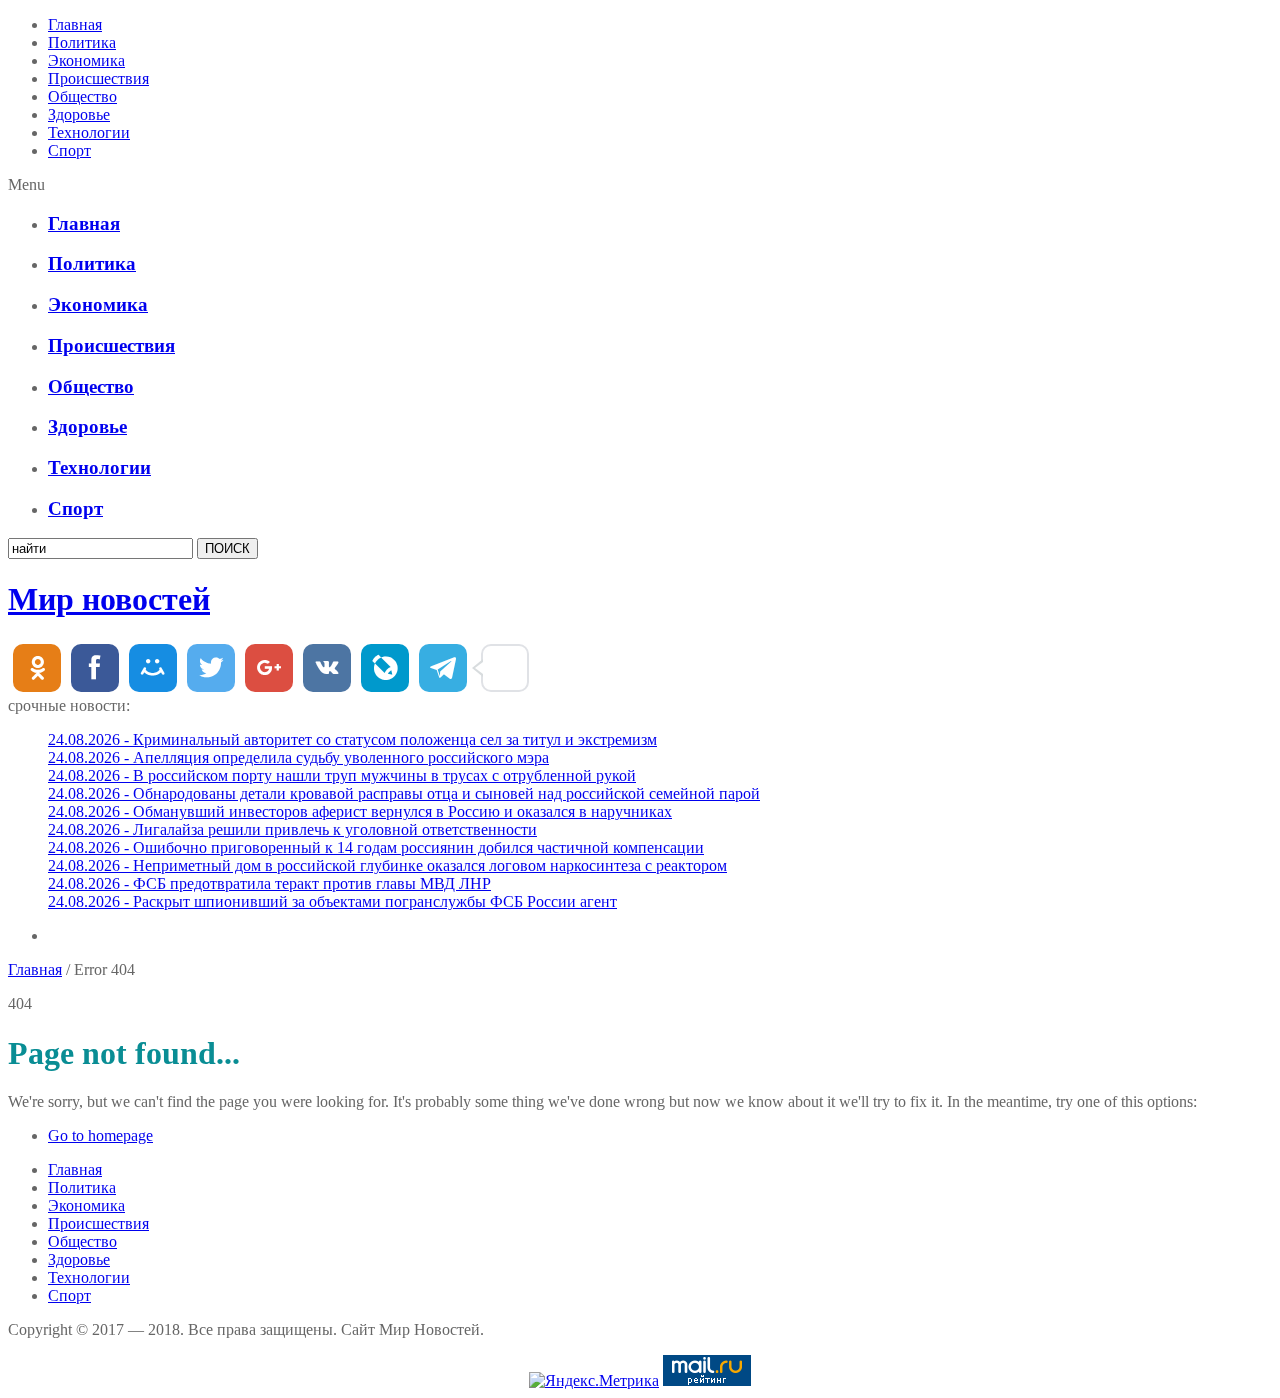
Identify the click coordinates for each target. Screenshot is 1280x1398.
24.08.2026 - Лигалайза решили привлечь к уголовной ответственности (292, 829)
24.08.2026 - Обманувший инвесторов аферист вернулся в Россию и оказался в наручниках (360, 811)
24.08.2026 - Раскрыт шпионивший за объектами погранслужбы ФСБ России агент (332, 901)
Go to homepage (100, 1135)
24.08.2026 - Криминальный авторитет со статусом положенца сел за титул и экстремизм (352, 739)
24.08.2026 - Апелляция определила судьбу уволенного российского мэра (298, 757)
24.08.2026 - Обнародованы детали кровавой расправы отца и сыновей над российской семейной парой (404, 793)
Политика (82, 42)
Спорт (69, 150)
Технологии (89, 132)
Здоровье (79, 114)
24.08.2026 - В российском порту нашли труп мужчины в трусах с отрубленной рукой (342, 775)
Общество (82, 96)
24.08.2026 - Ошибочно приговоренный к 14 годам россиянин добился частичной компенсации (376, 847)
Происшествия (98, 78)
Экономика (86, 60)
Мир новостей (109, 599)
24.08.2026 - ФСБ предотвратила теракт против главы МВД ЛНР (269, 883)
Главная (75, 24)
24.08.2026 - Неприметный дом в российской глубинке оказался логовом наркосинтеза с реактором (387, 865)
